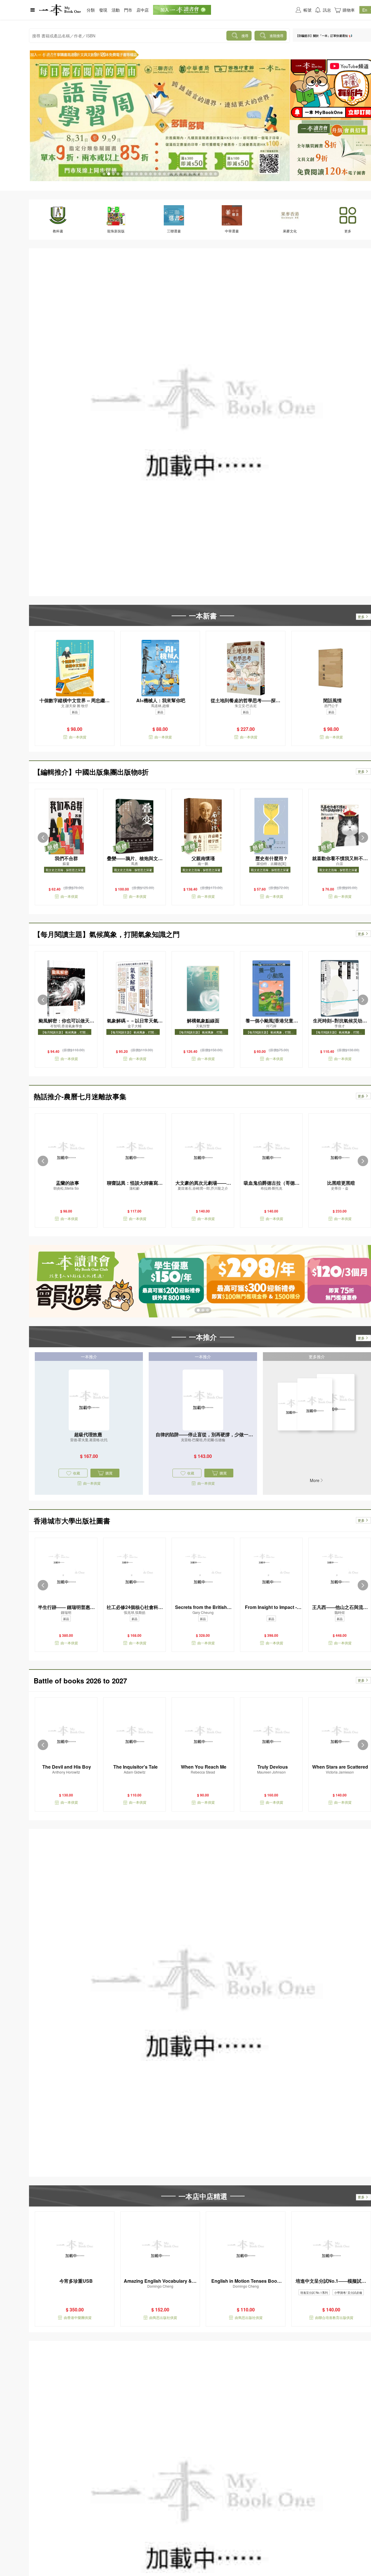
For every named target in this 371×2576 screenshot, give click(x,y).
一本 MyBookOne (60, 10)
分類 (91, 10)
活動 (116, 10)
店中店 (143, 10)
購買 (109, 1473)
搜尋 (245, 36)
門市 (128, 10)
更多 (361, 617)
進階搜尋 (277, 36)
